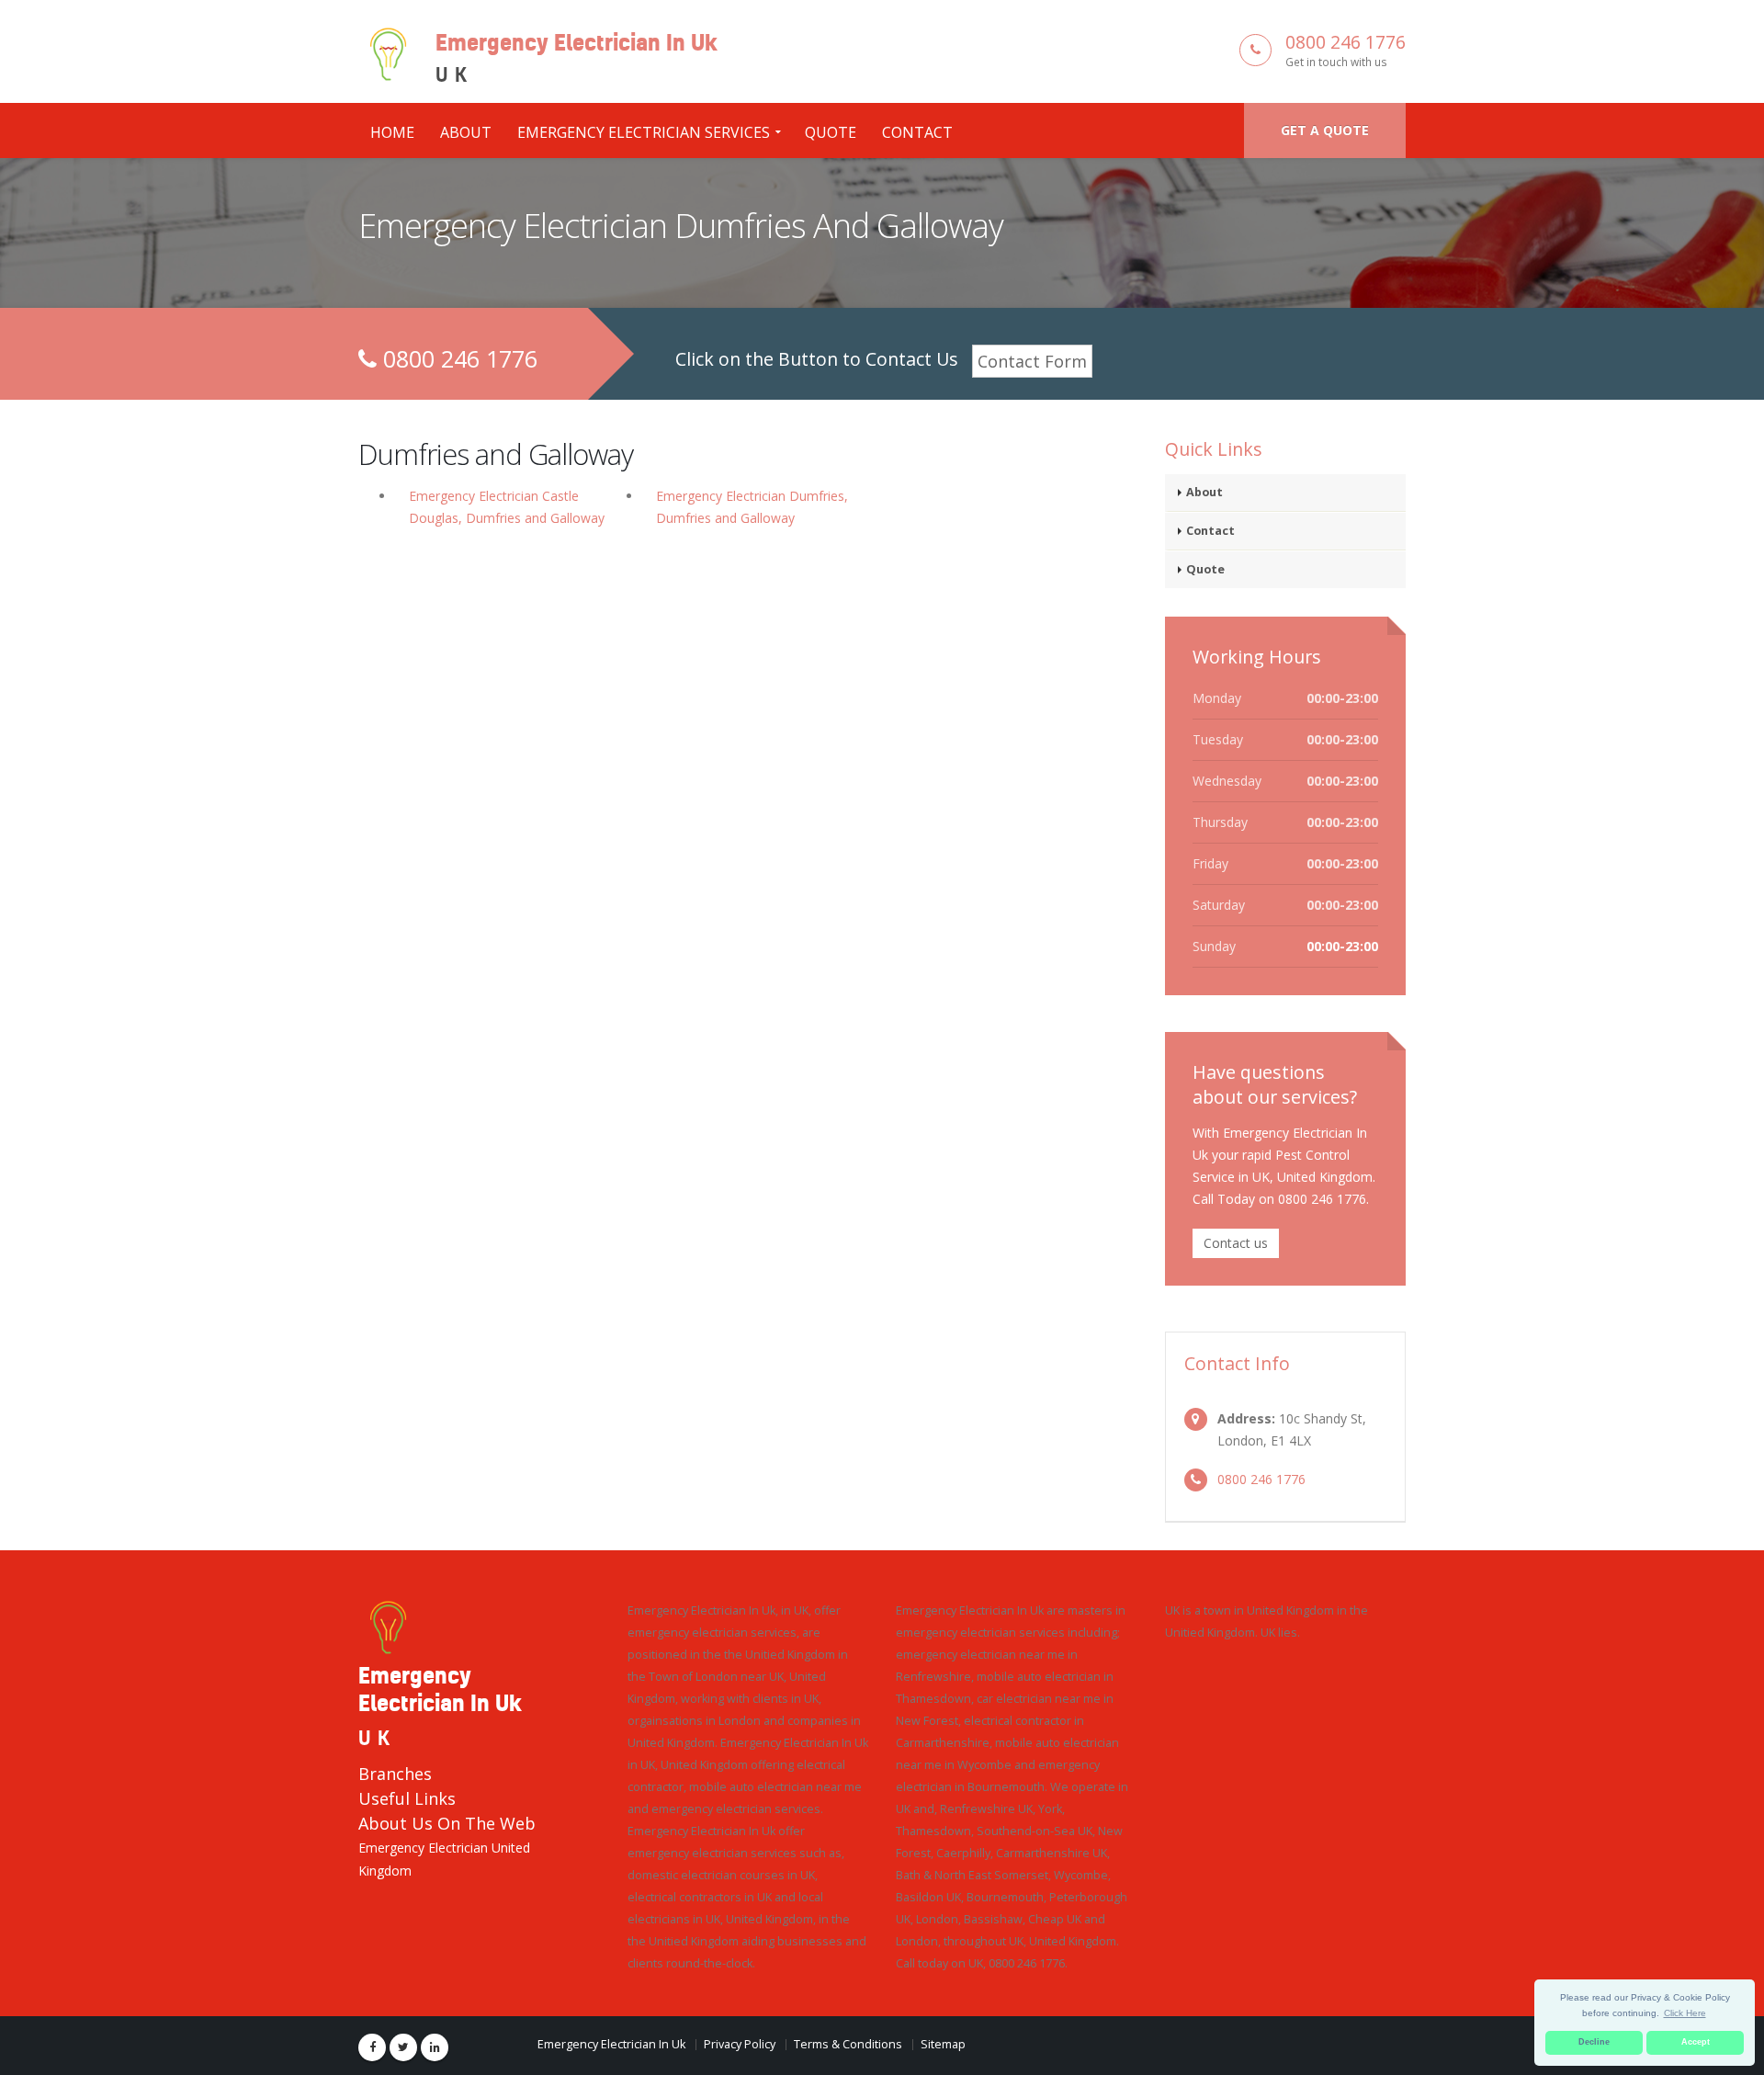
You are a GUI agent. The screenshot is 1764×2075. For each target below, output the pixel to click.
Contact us (1236, 1243)
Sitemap (943, 2044)
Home (392, 132)
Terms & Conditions (848, 2044)
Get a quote (1325, 130)
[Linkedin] (435, 2047)
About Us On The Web (447, 1823)
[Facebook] (372, 2047)
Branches (395, 1774)
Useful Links (407, 1798)
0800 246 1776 (1346, 42)
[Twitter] (403, 2047)
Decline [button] (1594, 2042)
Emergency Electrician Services (644, 132)
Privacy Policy (740, 2044)
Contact (917, 132)
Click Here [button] (1685, 2013)
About (466, 132)
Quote (831, 132)
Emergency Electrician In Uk (611, 2044)
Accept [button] (1696, 2042)
